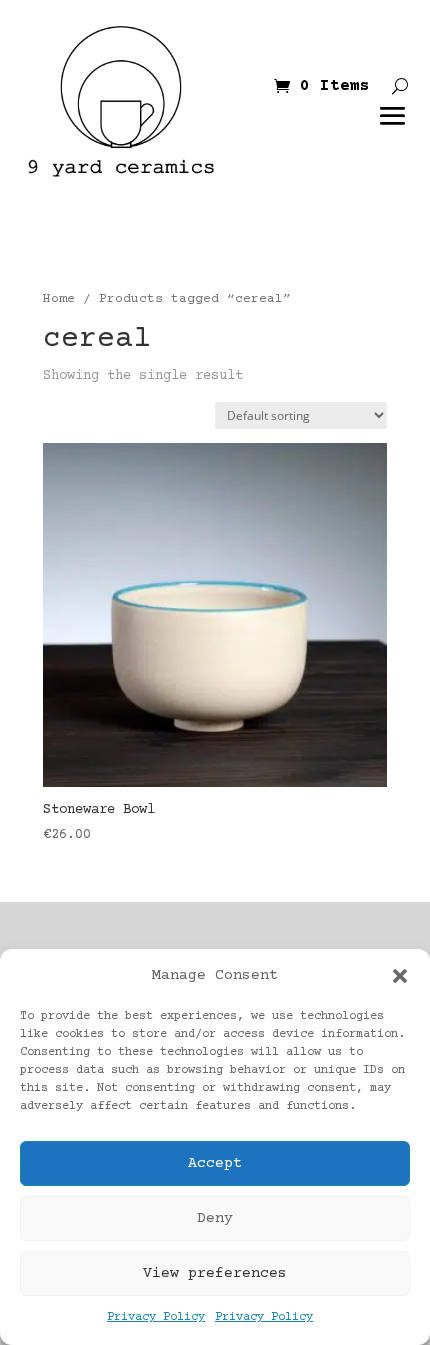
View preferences (215, 1273)
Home (59, 299)
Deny (215, 1218)
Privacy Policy (156, 1317)
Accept (215, 1163)
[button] (400, 976)
